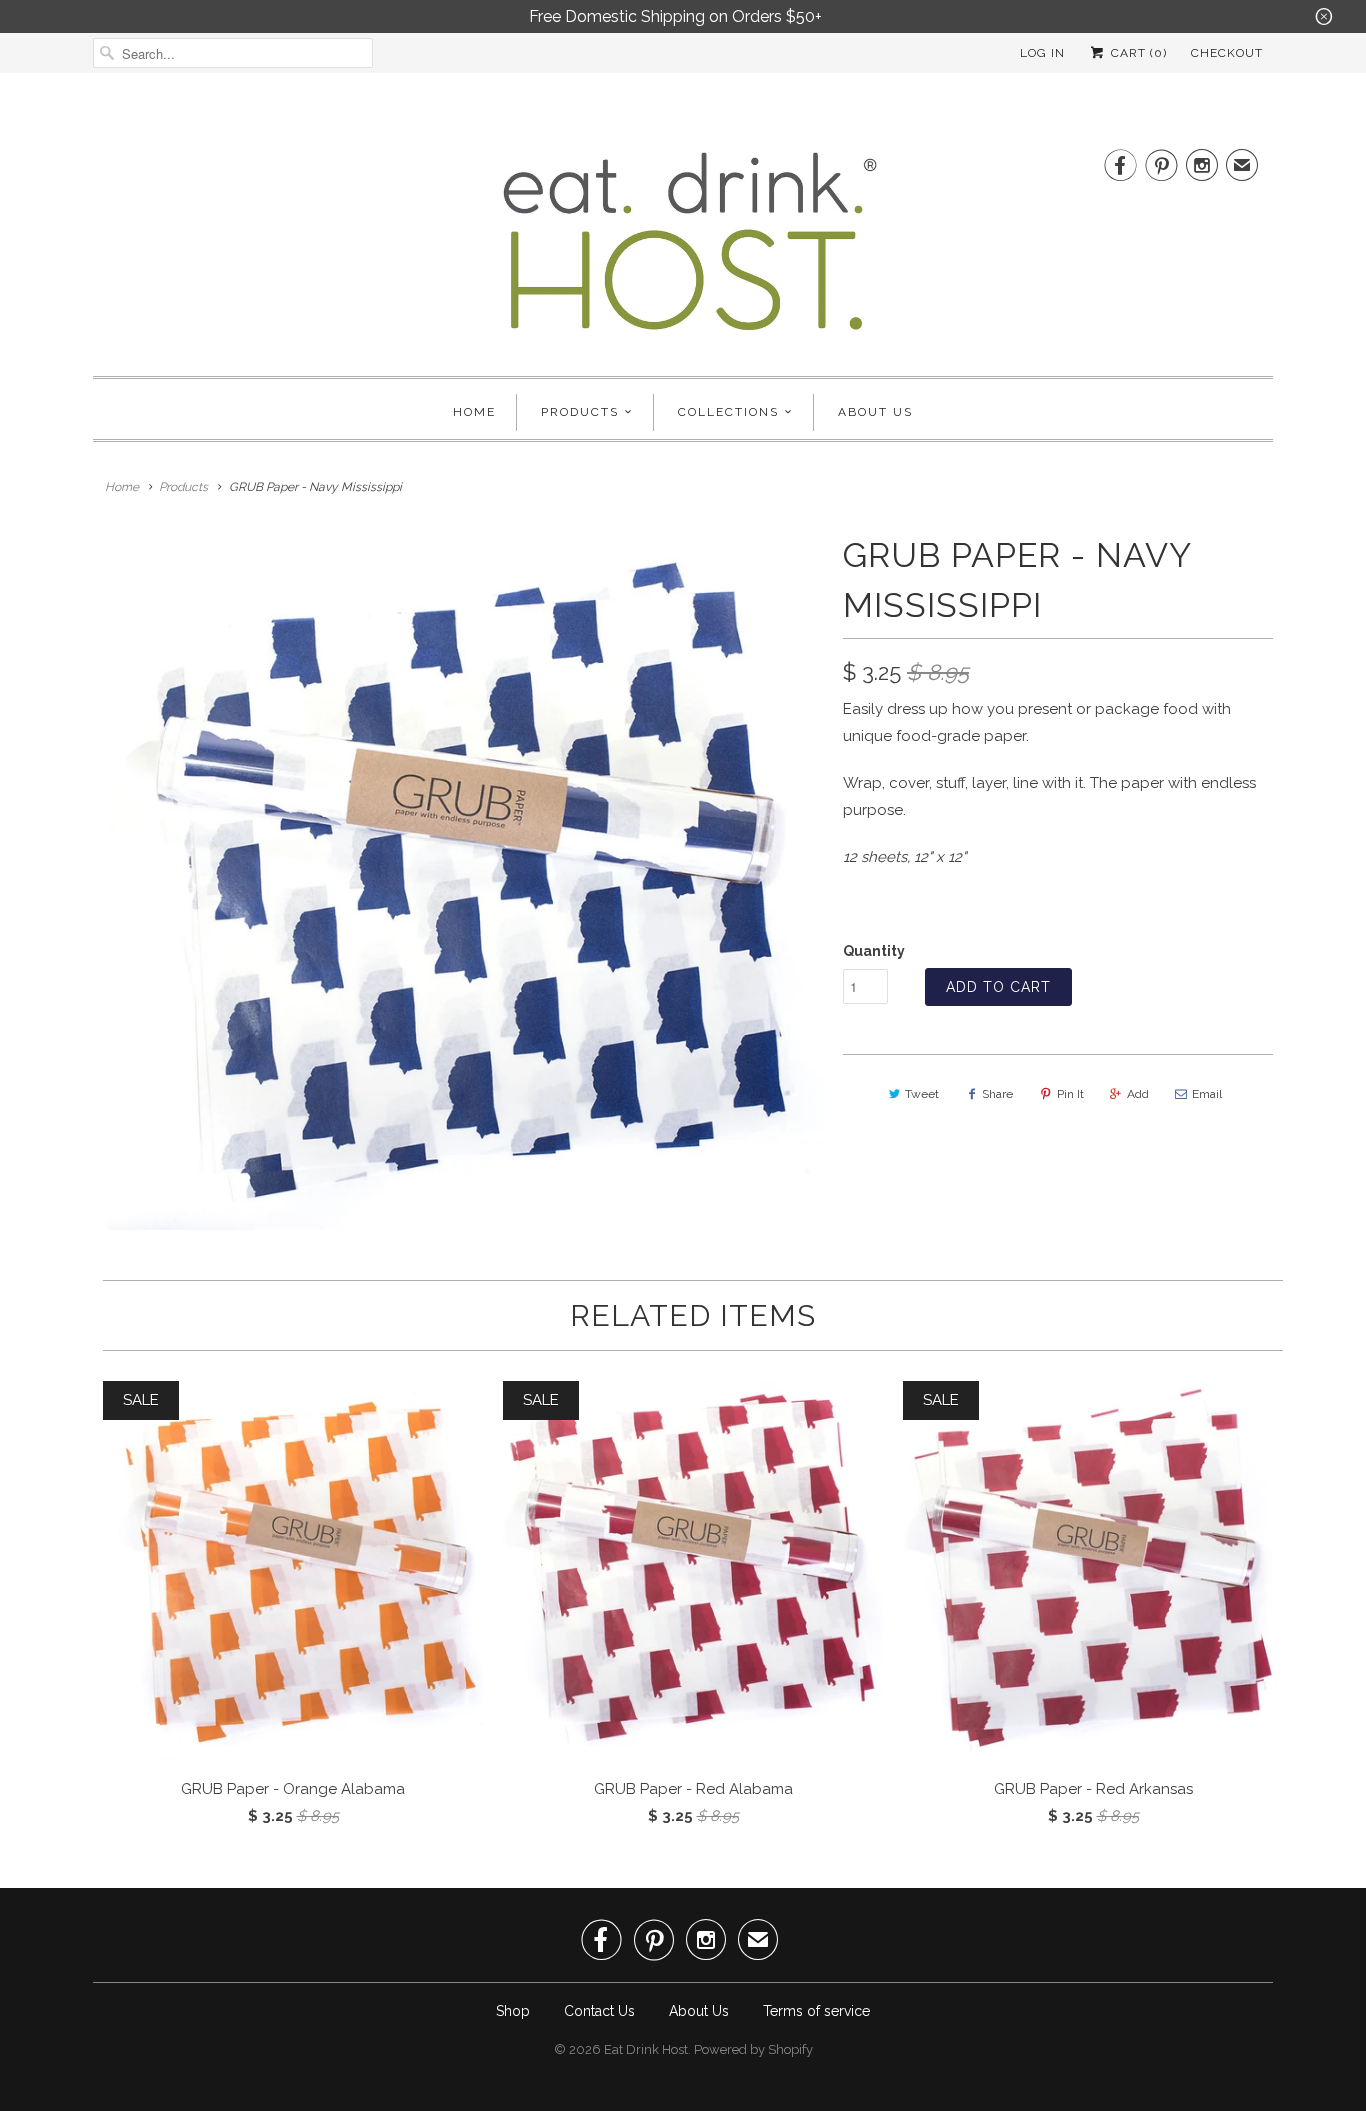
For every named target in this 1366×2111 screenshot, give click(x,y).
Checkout (1227, 53)
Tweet (922, 1094)
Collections (728, 412)
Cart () (1137, 53)
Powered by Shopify (753, 2049)
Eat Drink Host (646, 2049)
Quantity (874, 951)
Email (1207, 1094)
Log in (1042, 53)
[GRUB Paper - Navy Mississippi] (458, 880)
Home (474, 412)
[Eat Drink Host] (683, 249)
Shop (513, 2011)
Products (580, 412)
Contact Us (599, 2011)
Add (1138, 1094)
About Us (875, 412)
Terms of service (816, 2011)
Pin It (1070, 1094)
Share (997, 1094)
